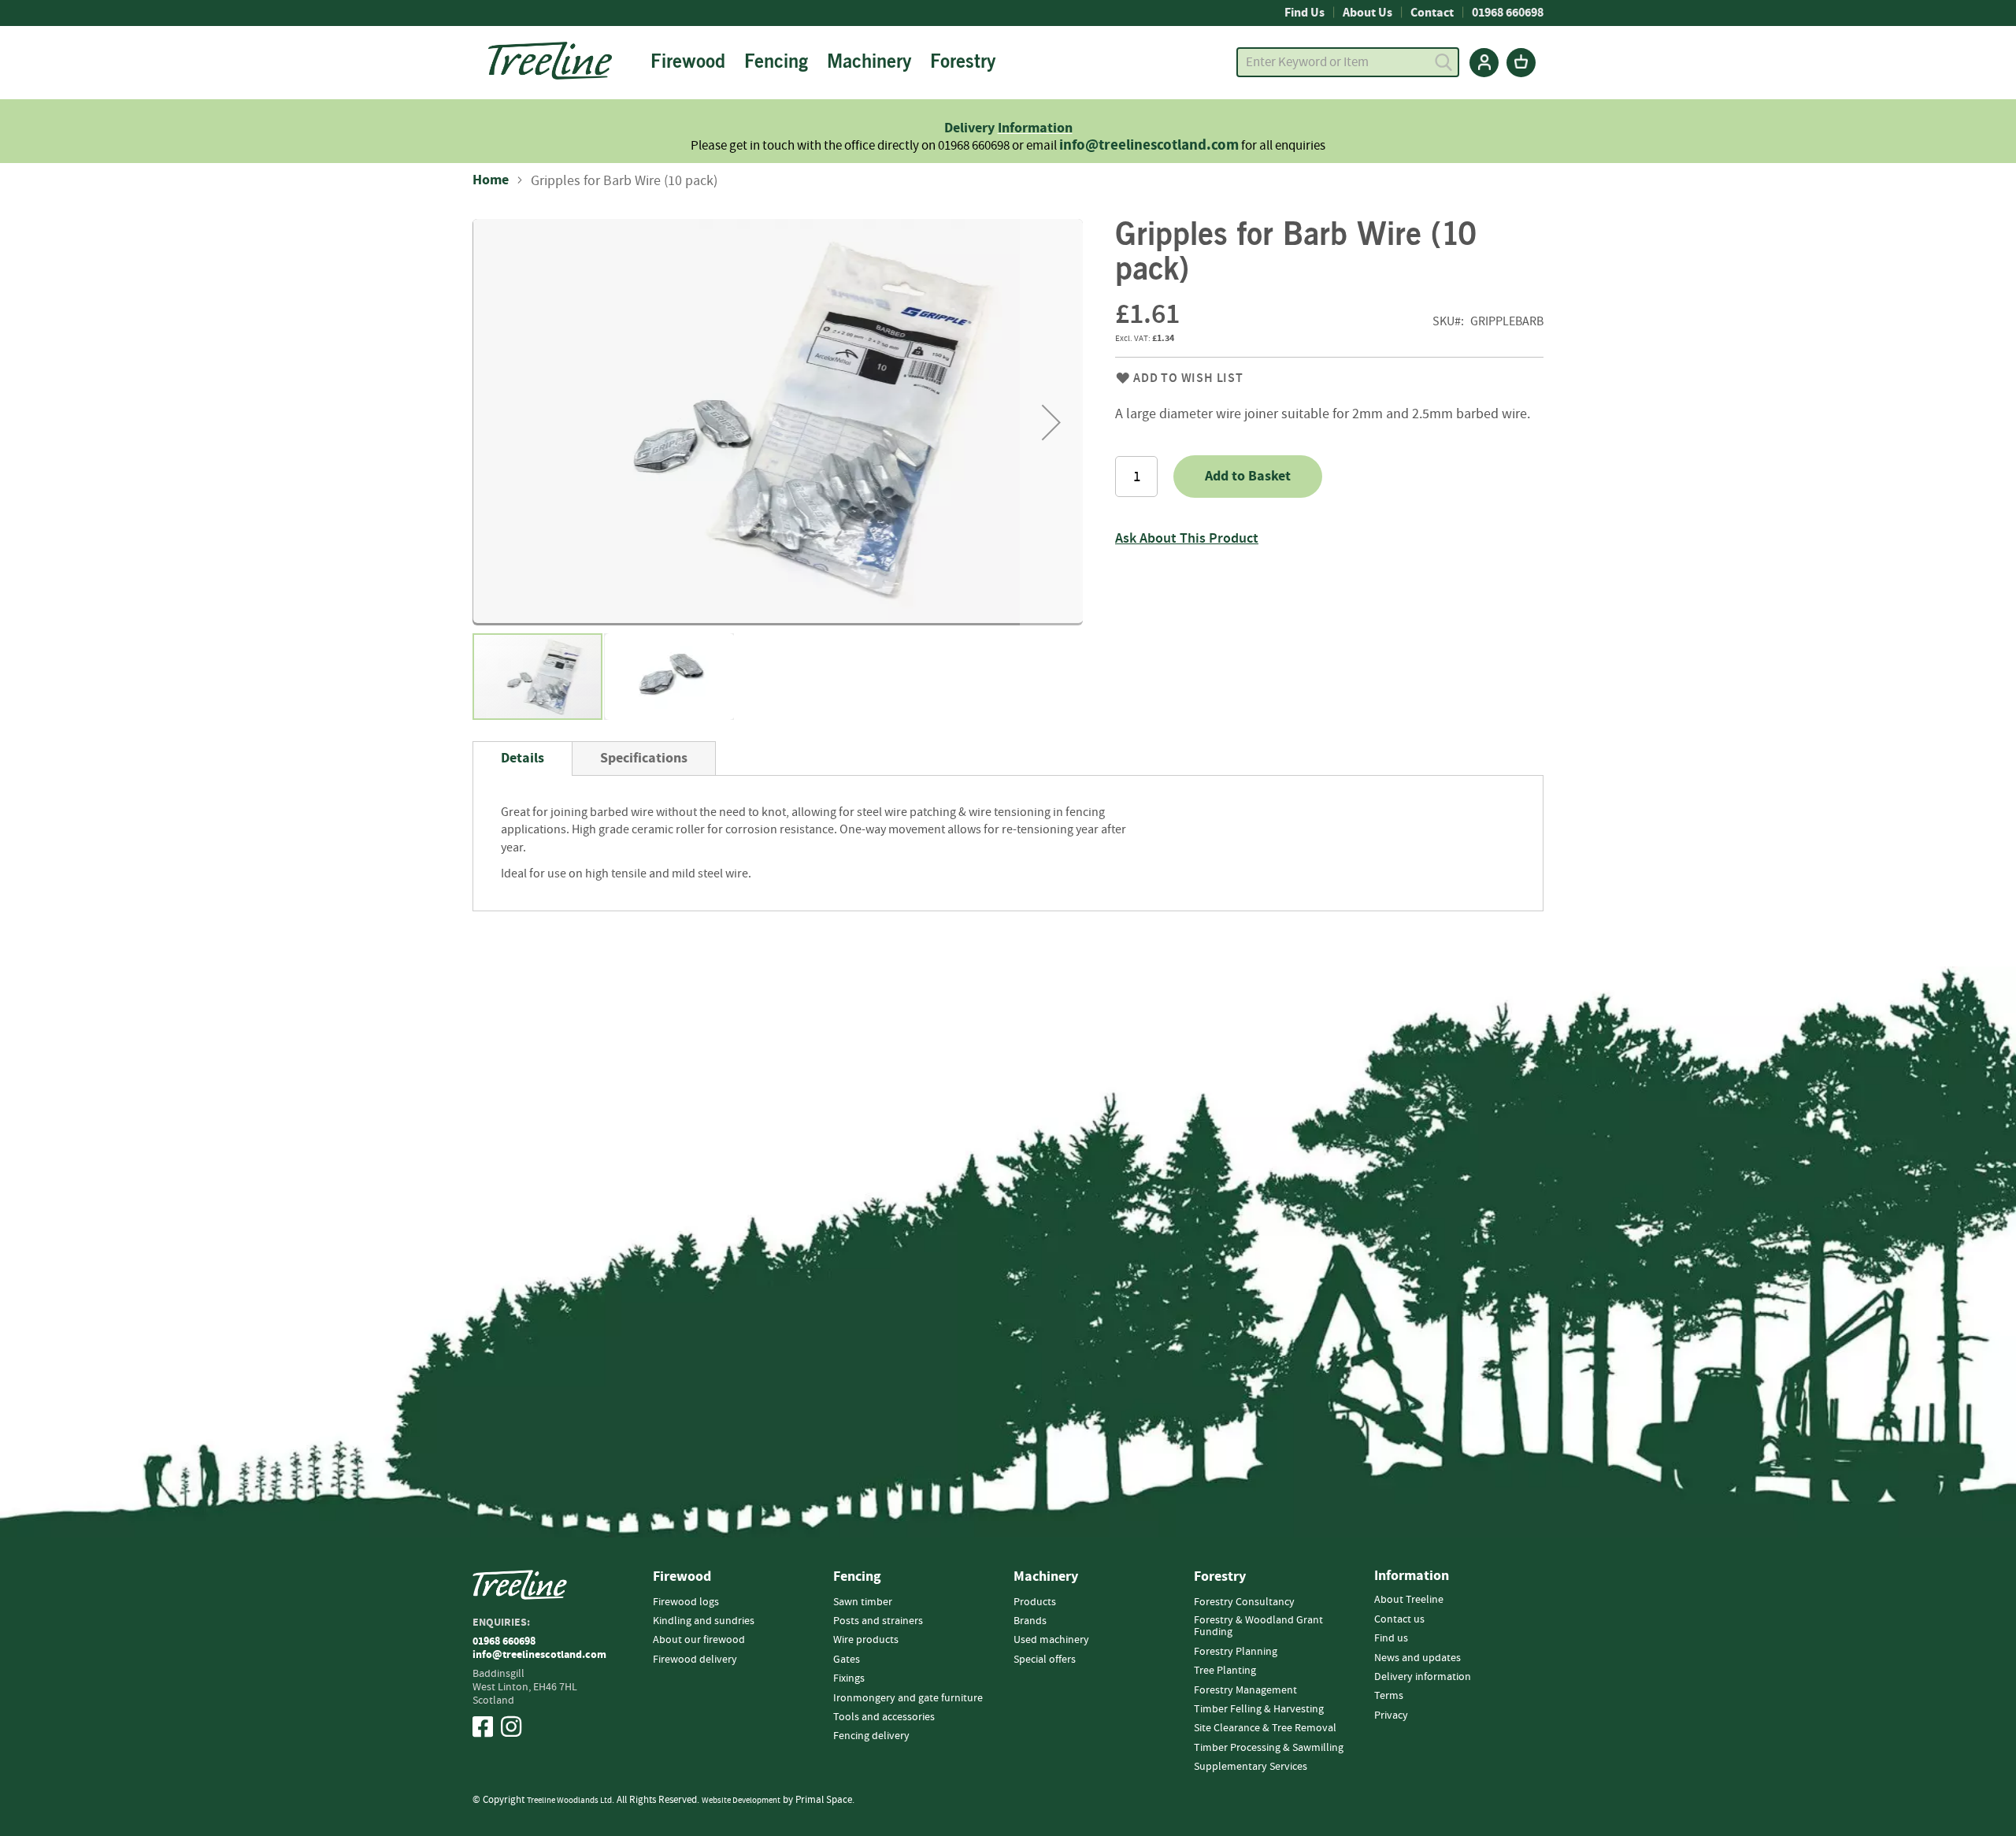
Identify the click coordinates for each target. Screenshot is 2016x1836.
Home (491, 180)
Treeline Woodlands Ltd (569, 1800)
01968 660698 (1508, 13)
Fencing (857, 1577)
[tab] (523, 759)
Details (523, 758)
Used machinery (1051, 1640)
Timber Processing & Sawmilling (1269, 1748)
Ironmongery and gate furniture (908, 1698)
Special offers (1045, 1660)
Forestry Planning (1236, 1652)
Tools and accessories (884, 1717)
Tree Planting (1225, 1671)
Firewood (682, 1577)
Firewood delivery (695, 1660)
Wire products (866, 1640)
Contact (1432, 13)
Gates (847, 1660)
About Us (1367, 13)
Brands (1030, 1621)
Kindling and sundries (704, 1621)
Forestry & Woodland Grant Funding (1258, 1626)
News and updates (1417, 1658)
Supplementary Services (1251, 1767)
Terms (1389, 1696)
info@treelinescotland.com (1149, 145)
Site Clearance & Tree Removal (1265, 1728)
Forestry (1220, 1577)
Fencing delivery (871, 1736)
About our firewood (699, 1640)
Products (1035, 1602)
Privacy (1391, 1715)
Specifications (644, 758)
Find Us (1304, 13)
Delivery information (1423, 1677)
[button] (1051, 422)
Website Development (741, 1800)
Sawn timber (863, 1602)
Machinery (1046, 1577)
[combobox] (1348, 62)
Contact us (1399, 1619)
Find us (1391, 1638)
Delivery (971, 128)
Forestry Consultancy (1244, 1602)
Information (1035, 128)
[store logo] (550, 61)
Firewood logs (686, 1602)
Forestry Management (1245, 1690)
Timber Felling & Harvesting (1259, 1709)
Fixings (849, 1678)
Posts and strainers (878, 1621)
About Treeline (1409, 1600)
